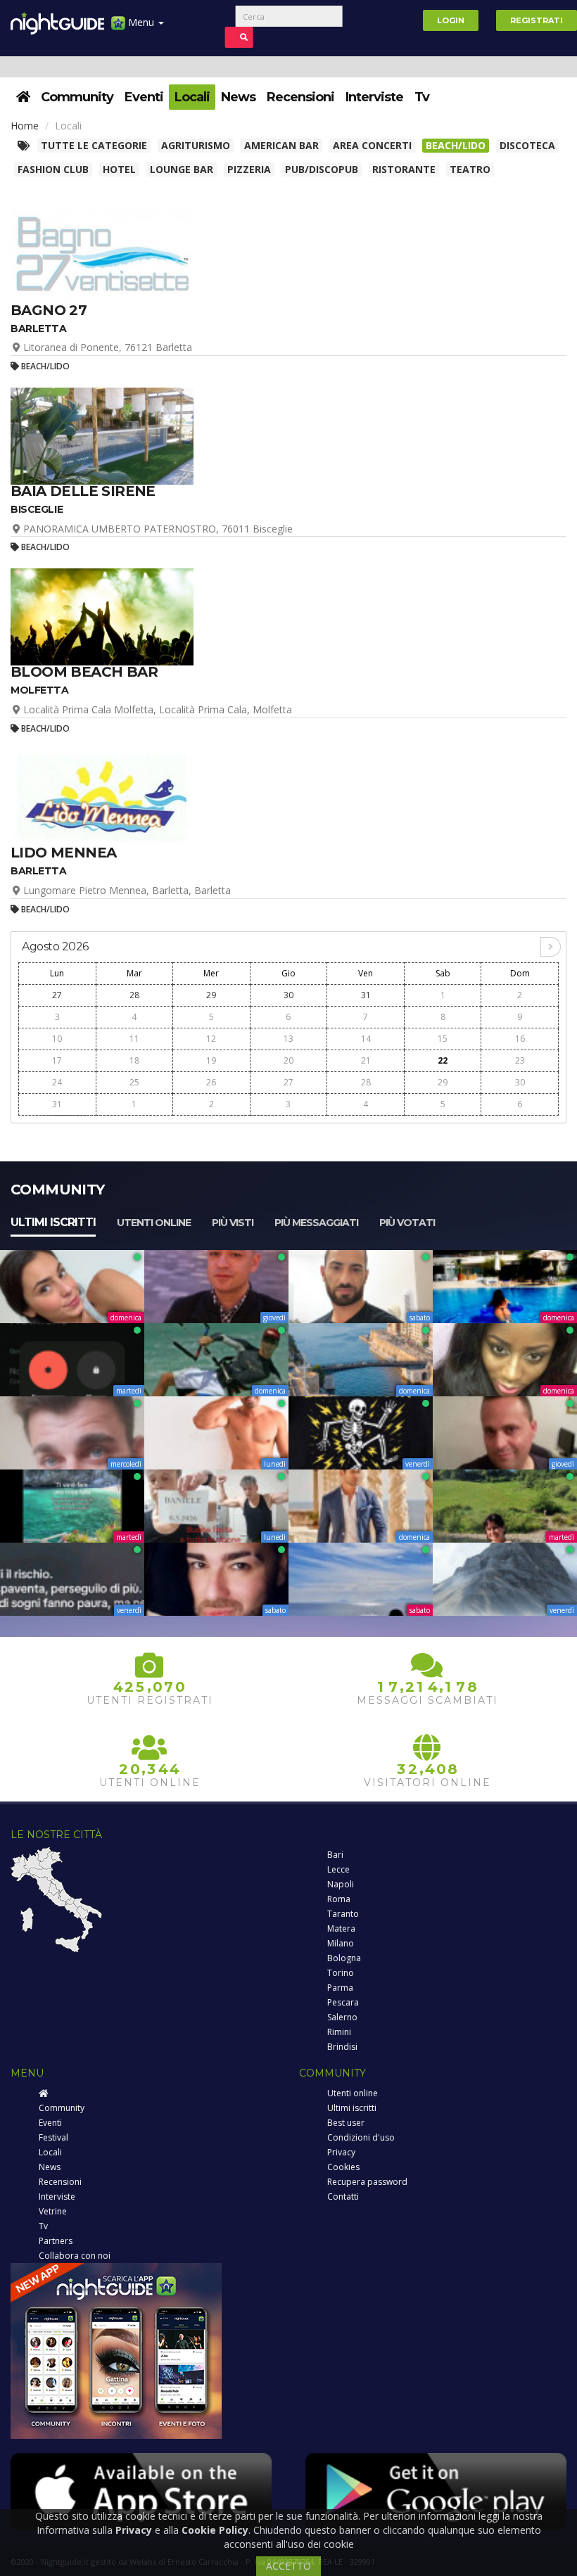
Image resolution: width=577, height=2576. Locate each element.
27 (57, 995)
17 (57, 1060)
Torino (341, 1973)
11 (134, 1039)
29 (211, 995)
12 (211, 1039)
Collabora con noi (75, 2256)
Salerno (342, 2017)
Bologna (344, 1958)
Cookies (343, 2167)
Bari (335, 1855)
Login (451, 20)
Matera (341, 1928)
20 (288, 1060)
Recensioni (300, 97)
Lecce (338, 1869)
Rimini (339, 2032)
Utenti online (154, 1223)
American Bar (281, 145)
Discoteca (527, 145)
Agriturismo (196, 145)
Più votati (407, 1223)
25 (134, 1082)
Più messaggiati (316, 1223)
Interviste (374, 97)
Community (77, 97)
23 (520, 1060)
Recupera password (367, 2182)
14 (366, 1039)
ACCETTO (288, 2566)
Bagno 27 (49, 310)
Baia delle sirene (83, 491)
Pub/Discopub (322, 169)
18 (134, 1060)
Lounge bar (182, 169)
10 (57, 1039)
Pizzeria (249, 169)
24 (57, 1082)
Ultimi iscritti (53, 1222)
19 (211, 1060)
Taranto (343, 1914)
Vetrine (53, 2211)
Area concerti (372, 145)
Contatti (343, 2196)
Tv (422, 97)
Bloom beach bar (84, 672)
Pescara (343, 2002)
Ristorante (404, 169)
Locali (192, 97)
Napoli (341, 1884)
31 (366, 995)
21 (366, 1060)
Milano (341, 1943)
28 (134, 995)
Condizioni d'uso (361, 2137)
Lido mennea (63, 853)
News (238, 97)
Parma (340, 1988)
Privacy (341, 2152)
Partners (56, 2241)
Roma (339, 1899)
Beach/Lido (456, 145)
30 (288, 995)
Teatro (470, 169)
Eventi (144, 97)
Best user (346, 2123)
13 (288, 1039)
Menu (141, 22)
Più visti (233, 1223)
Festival (53, 2137)
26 (211, 1082)
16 (520, 1039)
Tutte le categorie (94, 145)
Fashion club (53, 169)
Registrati (537, 20)
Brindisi (342, 2047)
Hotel (119, 169)
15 (443, 1039)
